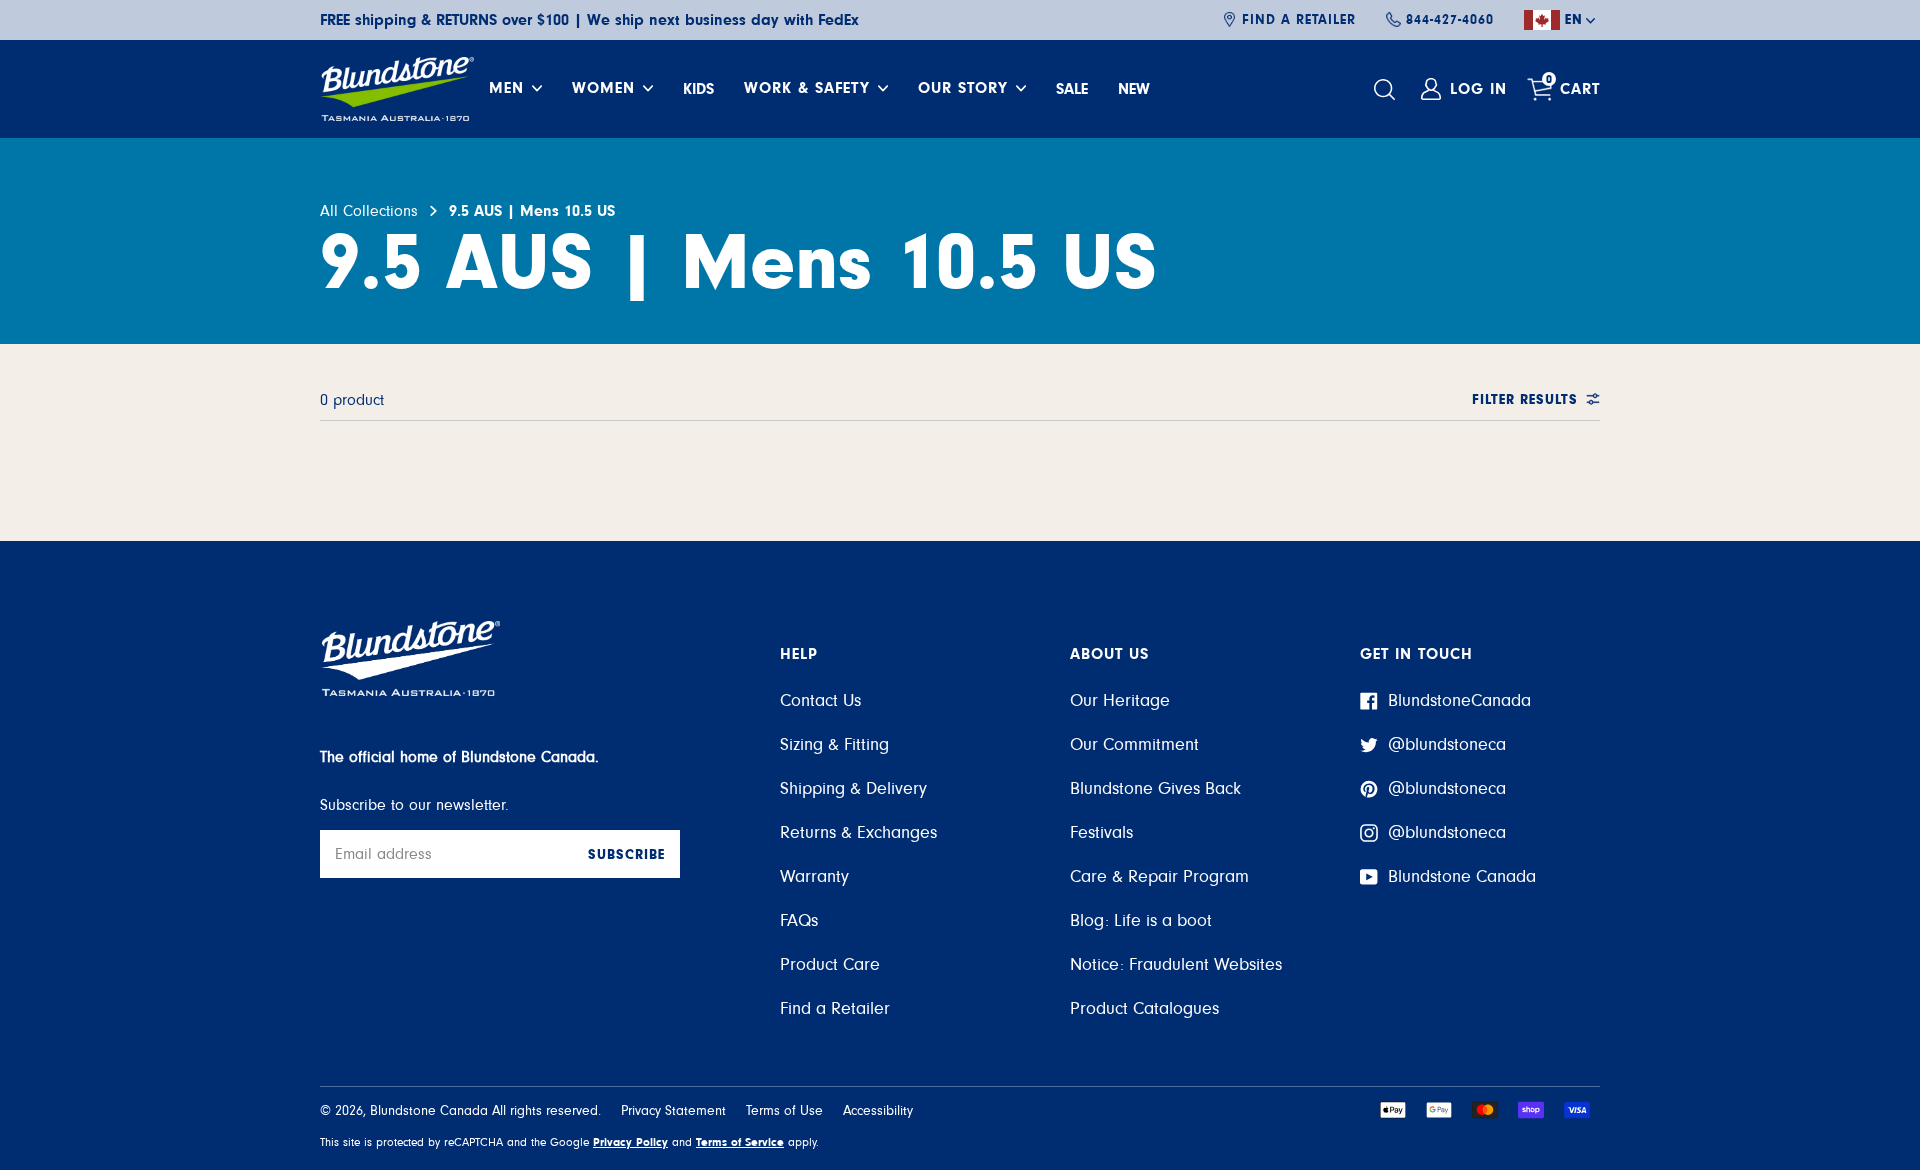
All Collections (369, 211)
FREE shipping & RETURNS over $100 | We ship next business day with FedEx (589, 20)
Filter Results (1525, 400)
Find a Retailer (1299, 20)
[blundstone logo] (397, 89)
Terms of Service (740, 1142)
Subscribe (626, 855)
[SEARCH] (1387, 89)
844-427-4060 (1450, 20)
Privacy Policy (630, 1142)
